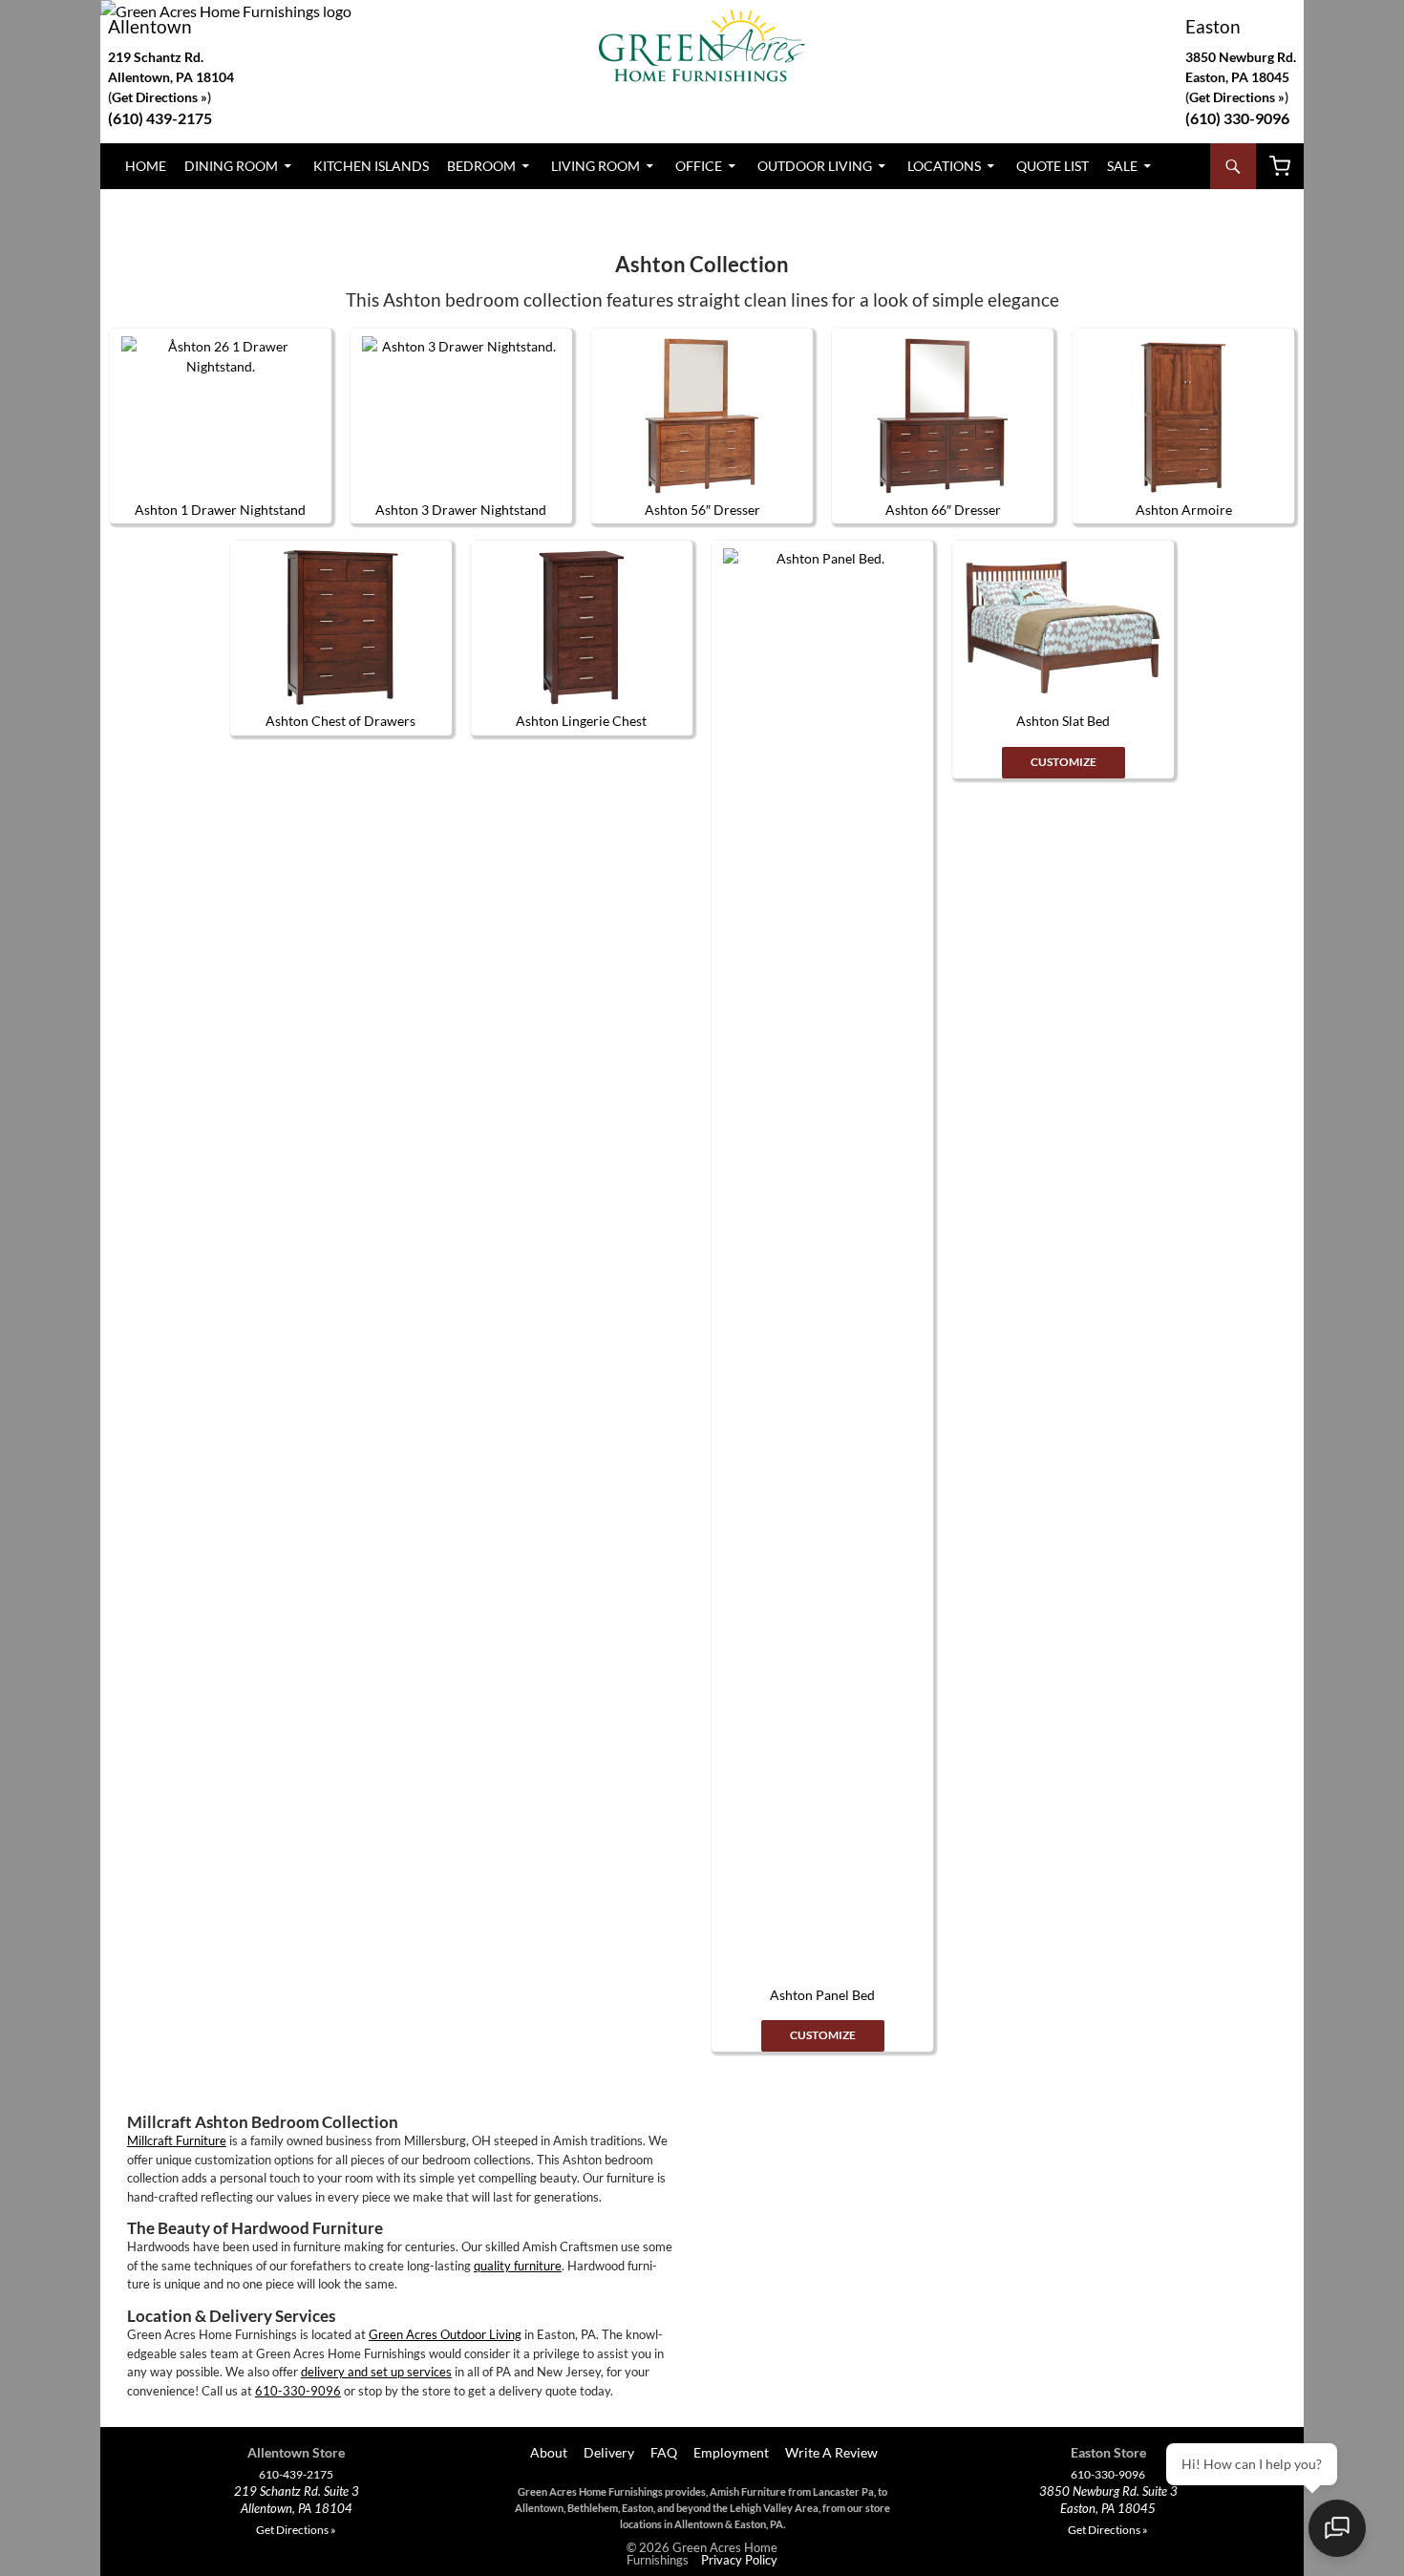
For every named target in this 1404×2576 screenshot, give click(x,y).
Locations (944, 166)
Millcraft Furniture (177, 2140)
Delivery (609, 2452)
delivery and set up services (376, 2372)
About (547, 2452)
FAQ (664, 2452)
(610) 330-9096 (1237, 118)
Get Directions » (1237, 97)
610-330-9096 (298, 2391)
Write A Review (831, 2452)
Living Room (596, 166)
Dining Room (231, 166)
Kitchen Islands (371, 166)
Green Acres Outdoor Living (445, 2334)
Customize (823, 2035)
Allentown (150, 26)
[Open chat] (1337, 2528)
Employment (731, 2452)
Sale (1122, 166)
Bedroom (481, 166)
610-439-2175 (296, 2475)
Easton (1213, 26)
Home (146, 166)
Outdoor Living (815, 166)
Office (699, 166)
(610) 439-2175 (160, 118)
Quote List (1053, 166)
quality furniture (518, 2266)
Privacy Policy (739, 2560)
